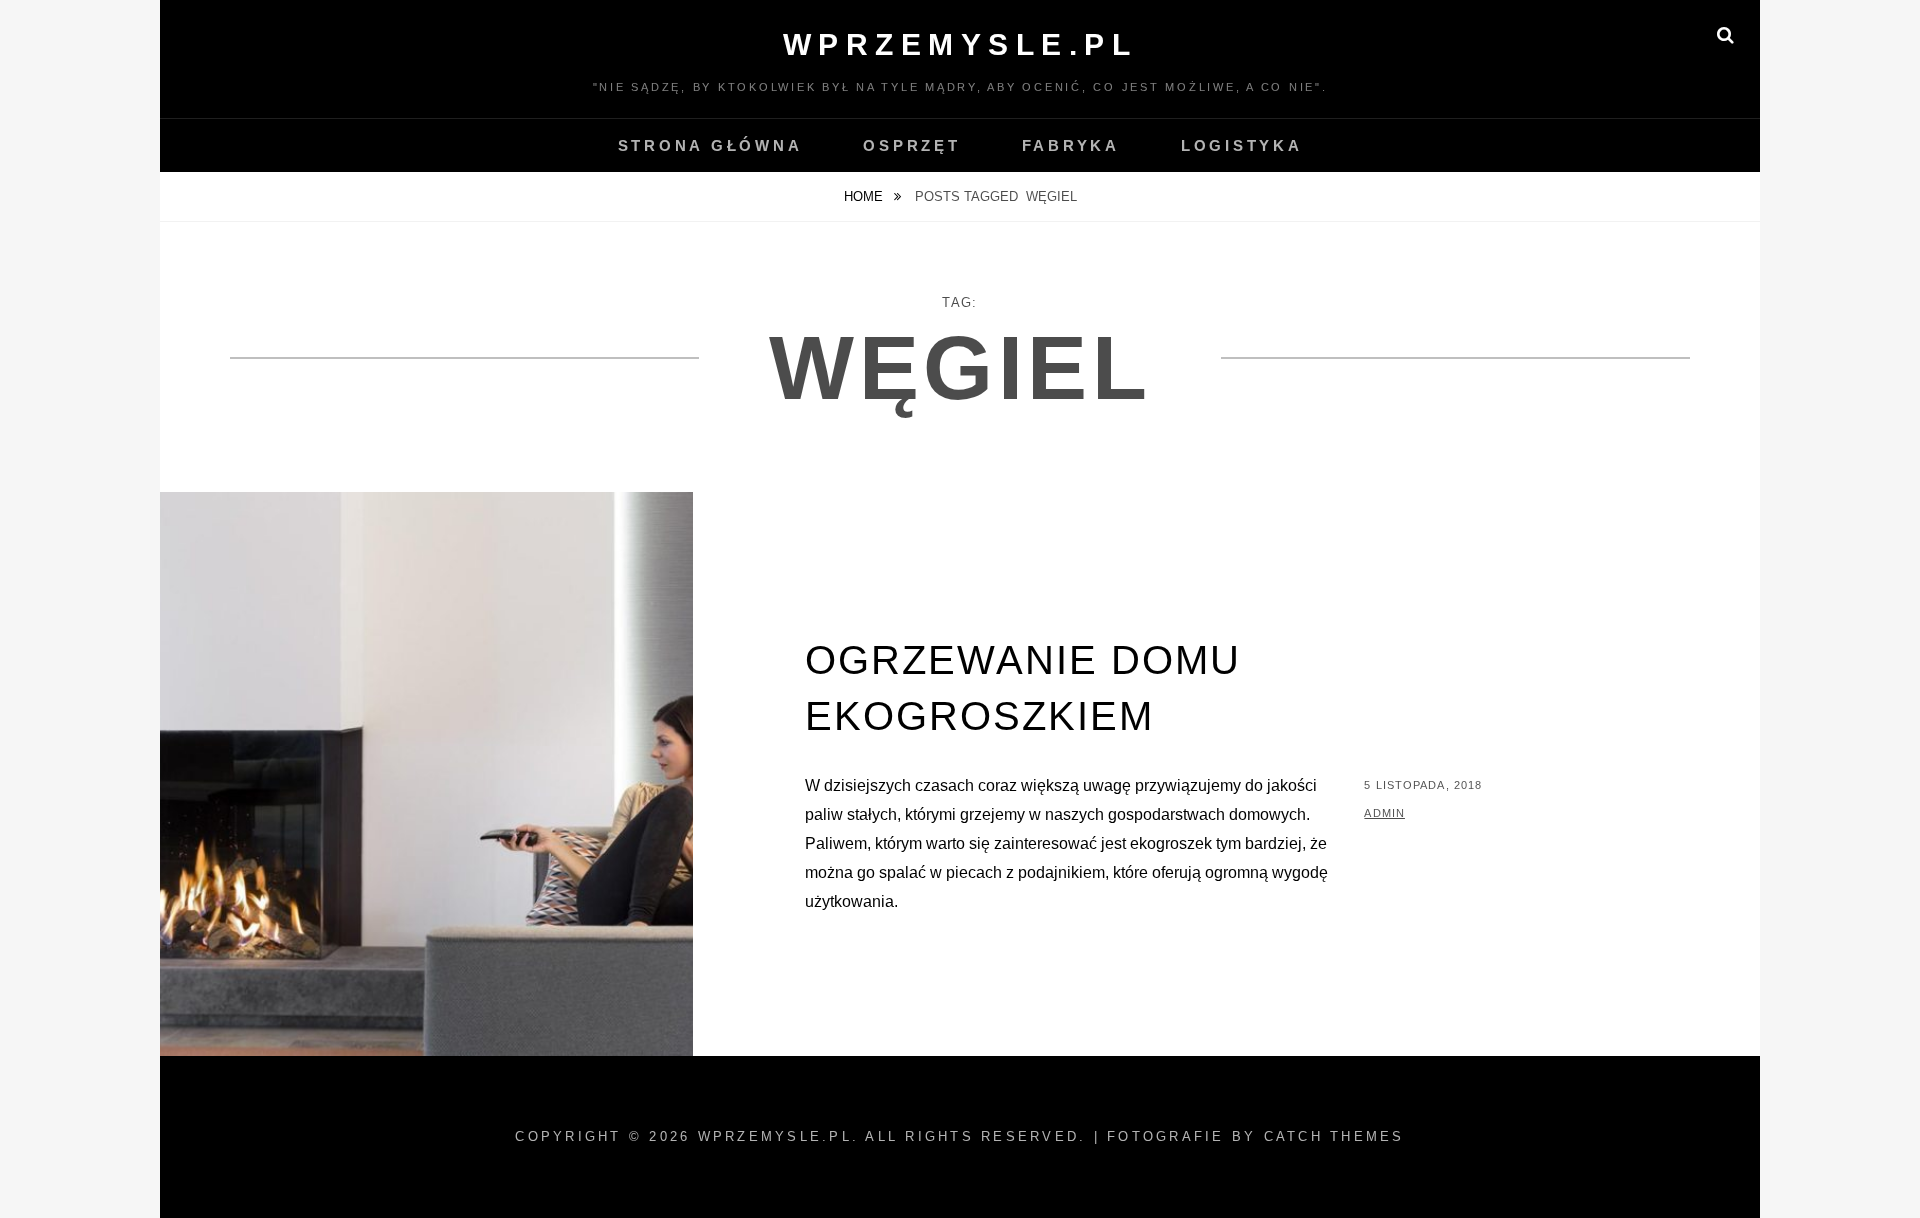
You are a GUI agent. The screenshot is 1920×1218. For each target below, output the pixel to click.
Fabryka (1071, 145)
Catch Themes (1334, 1136)
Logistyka (1242, 145)
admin (1384, 813)
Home (865, 196)
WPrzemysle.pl (960, 44)
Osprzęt (911, 145)
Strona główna (710, 145)
